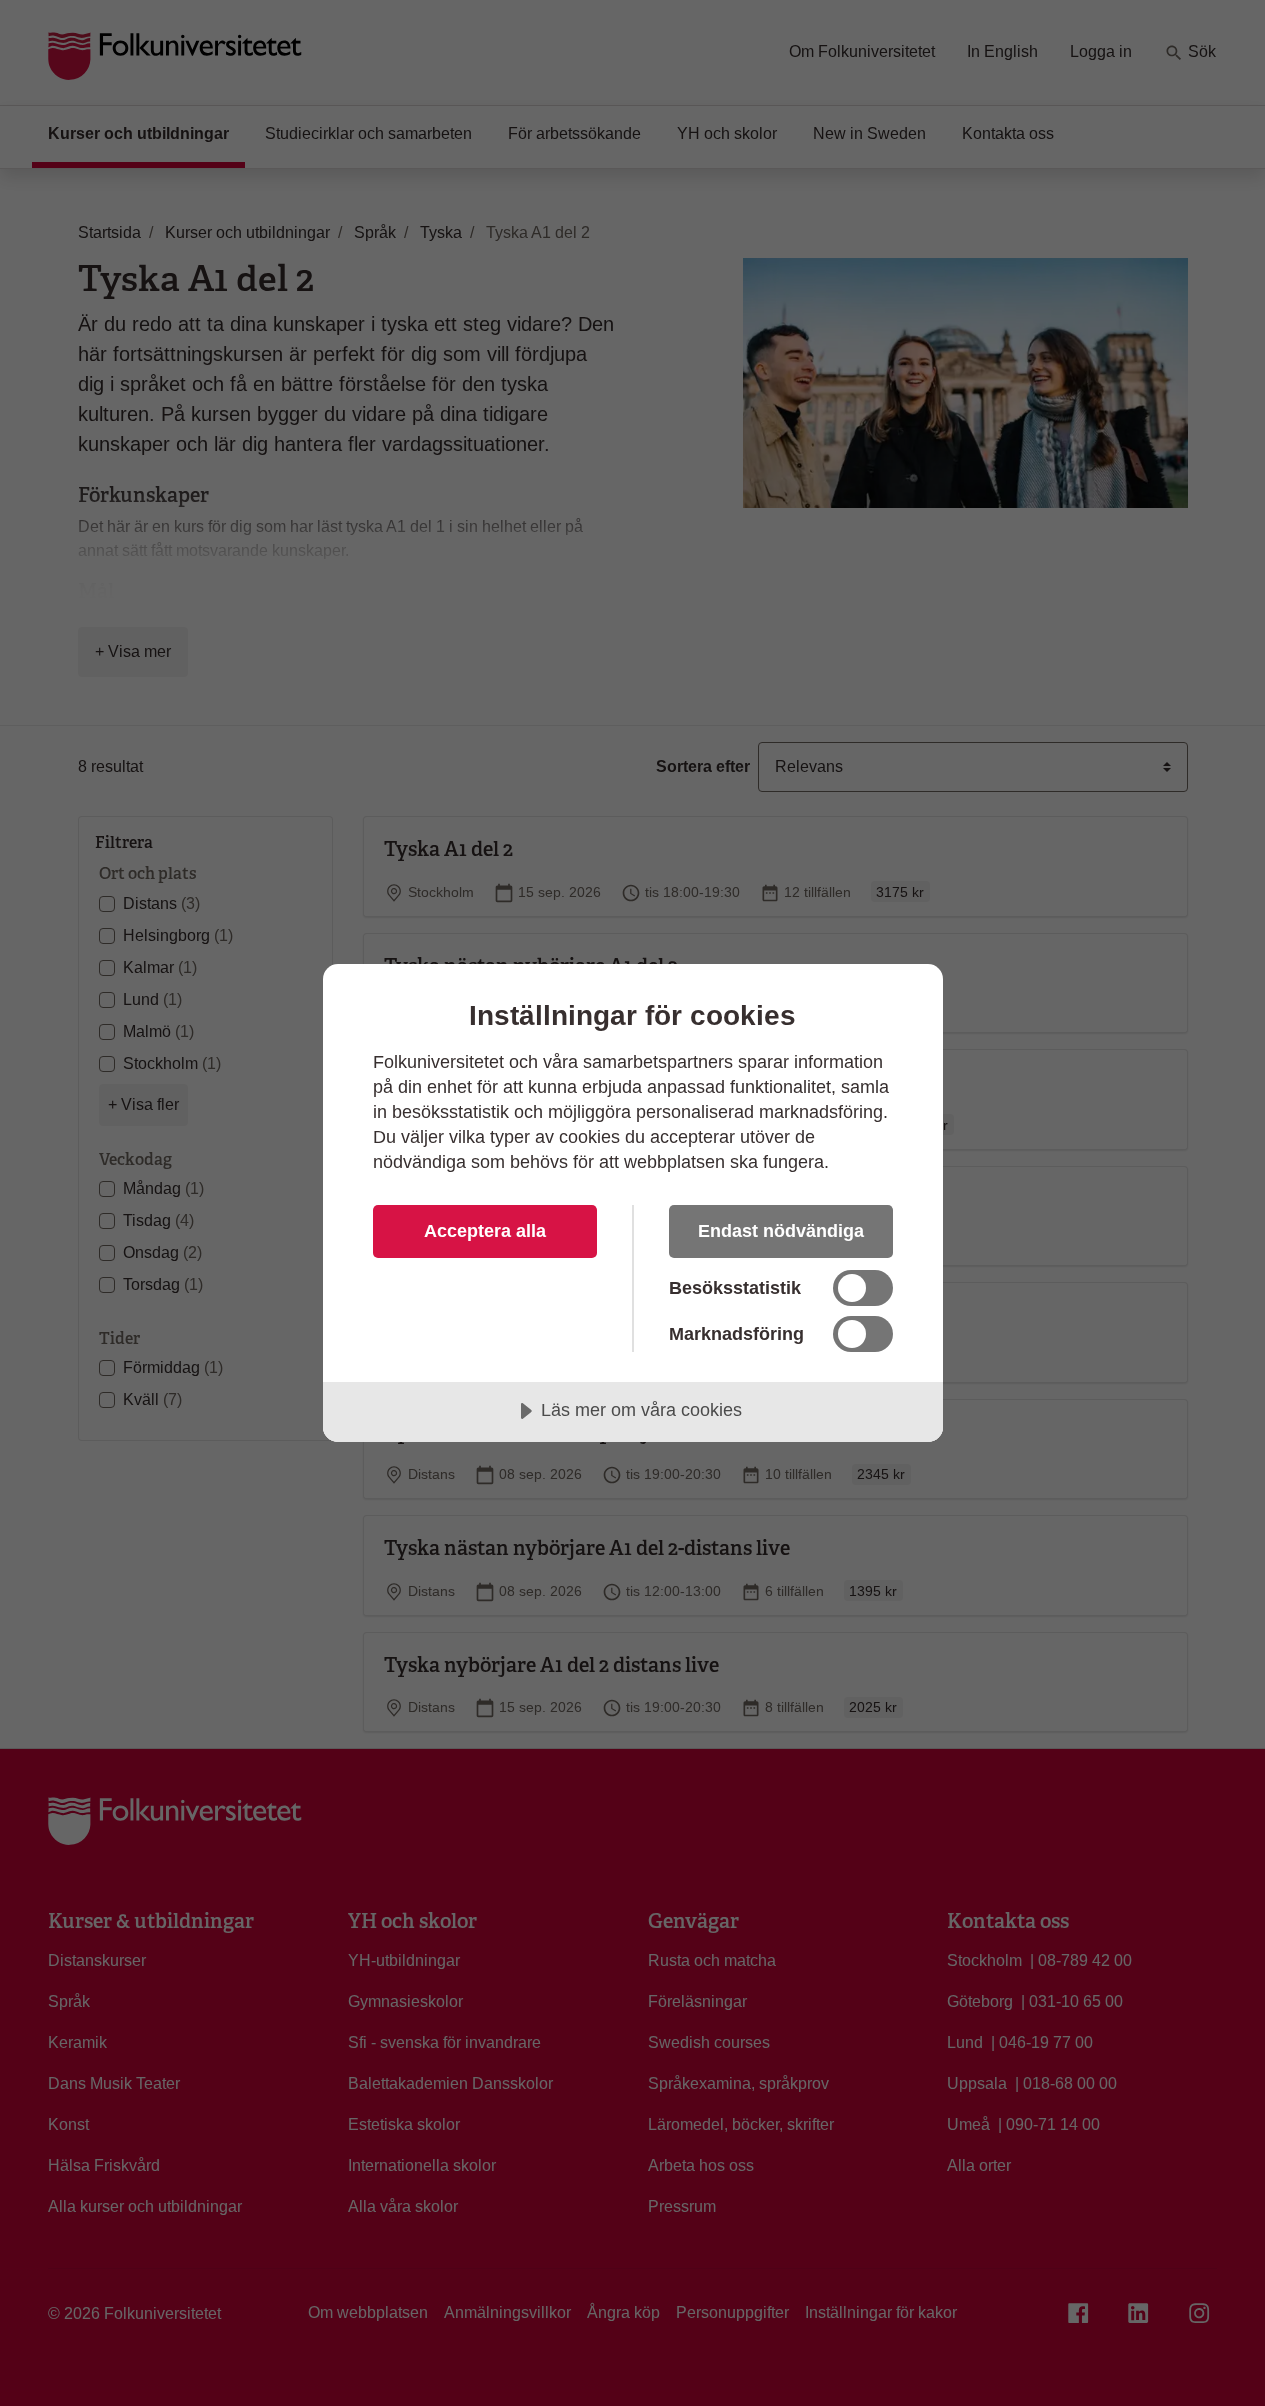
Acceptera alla (485, 1231)
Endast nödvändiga (781, 1231)
